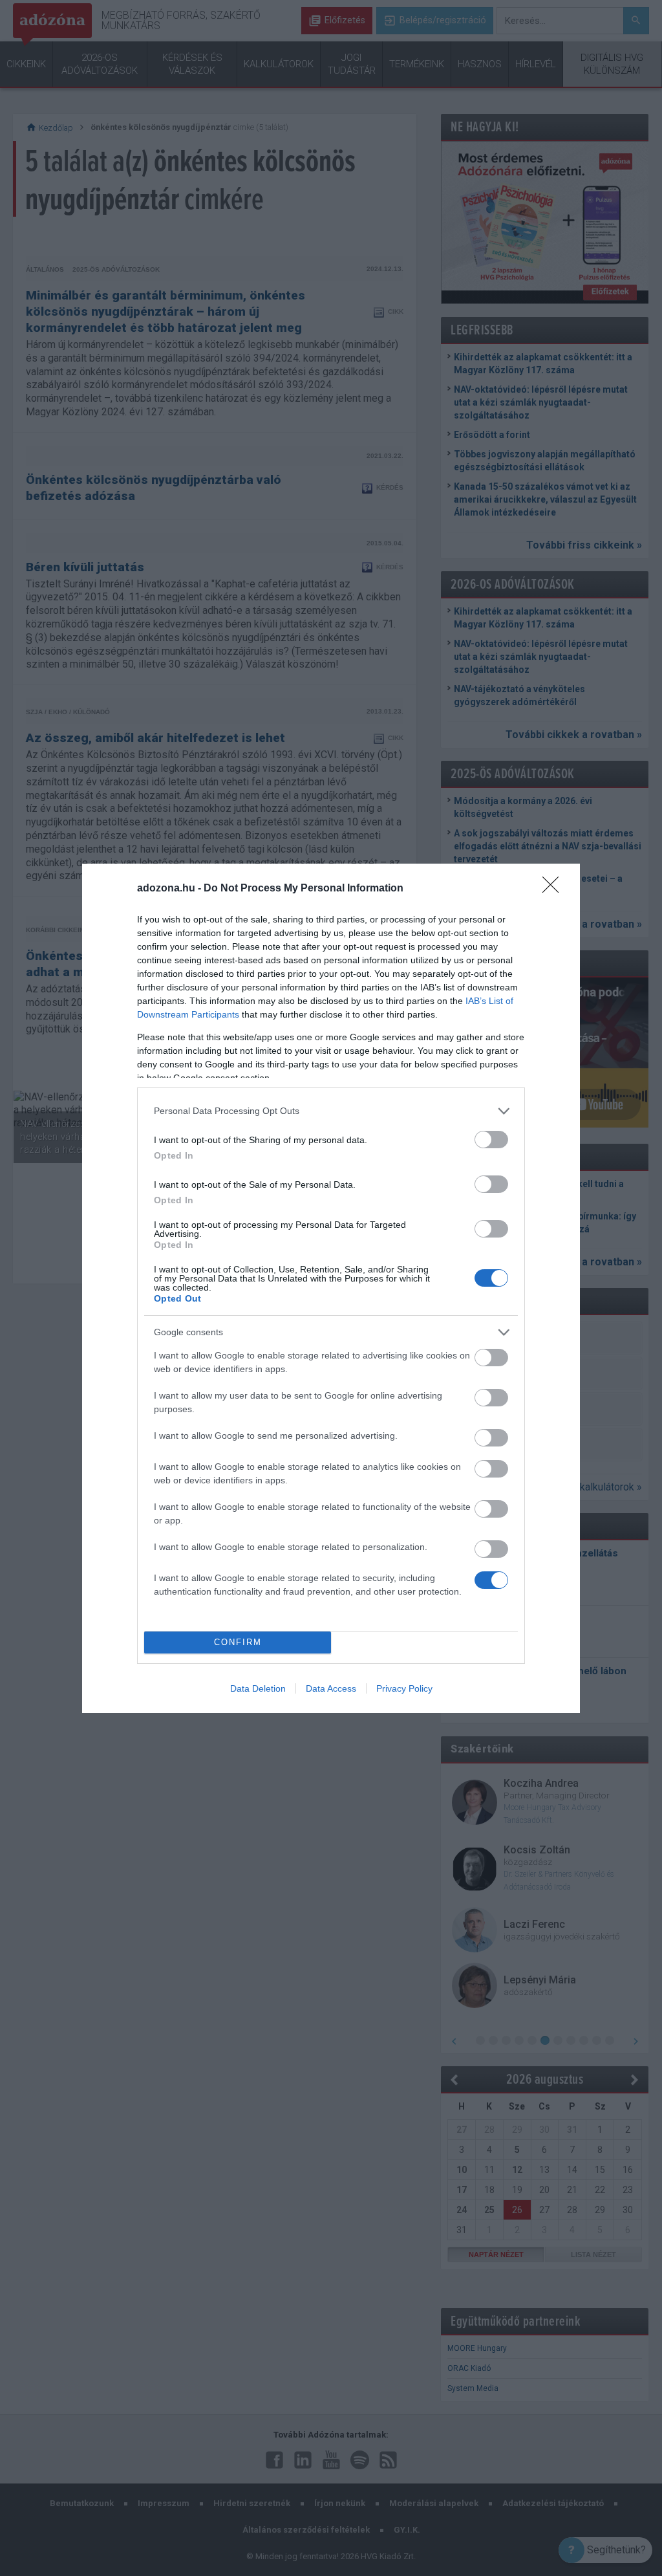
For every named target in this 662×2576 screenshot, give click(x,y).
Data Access (331, 1688)
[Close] (555, 889)
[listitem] (331, 1111)
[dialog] (331, 1288)
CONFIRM (238, 1642)
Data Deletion (258, 1688)
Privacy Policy (404, 1688)
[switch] (491, 1140)
